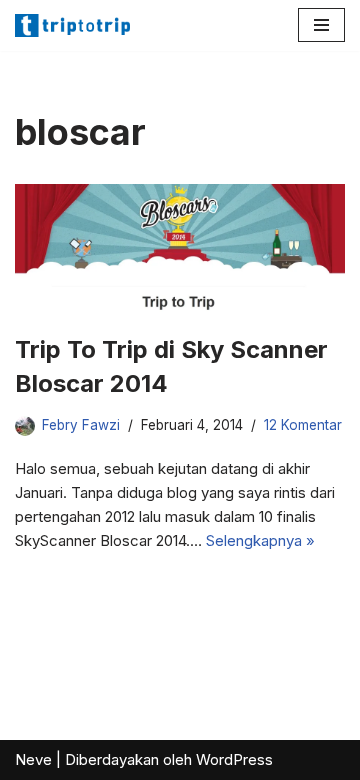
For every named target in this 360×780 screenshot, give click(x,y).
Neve (33, 759)
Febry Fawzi (81, 425)
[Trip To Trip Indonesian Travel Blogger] (75, 25)
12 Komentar (303, 425)
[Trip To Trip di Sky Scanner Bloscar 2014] (180, 248)
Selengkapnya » (260, 540)
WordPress (234, 759)
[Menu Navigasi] (321, 25)
